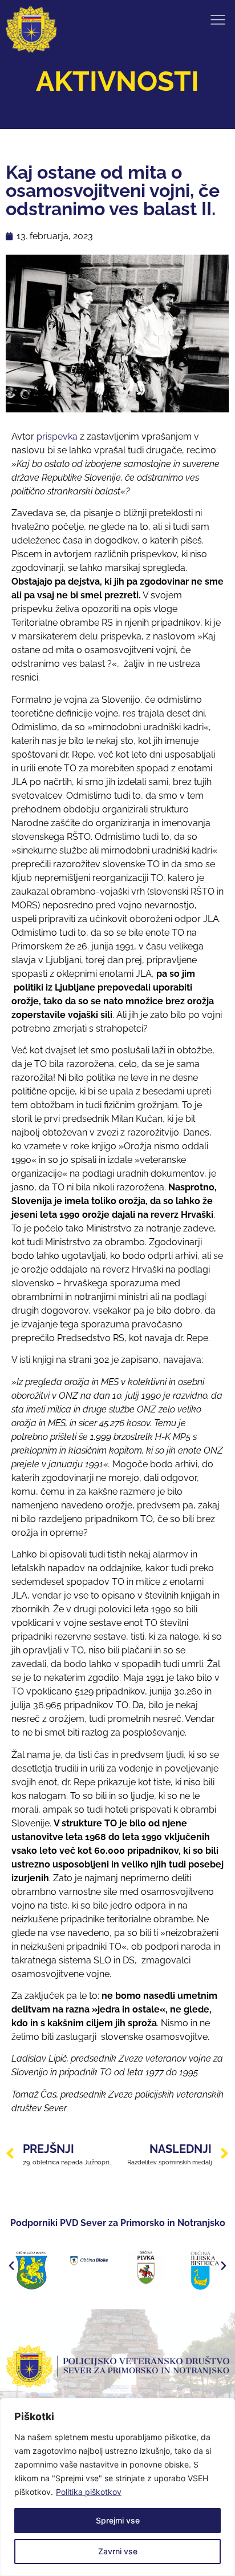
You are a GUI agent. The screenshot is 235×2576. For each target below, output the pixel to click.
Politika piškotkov (89, 2492)
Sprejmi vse (118, 2520)
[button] (11, 2266)
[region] (117, 2487)
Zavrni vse (118, 2551)
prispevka (57, 436)
